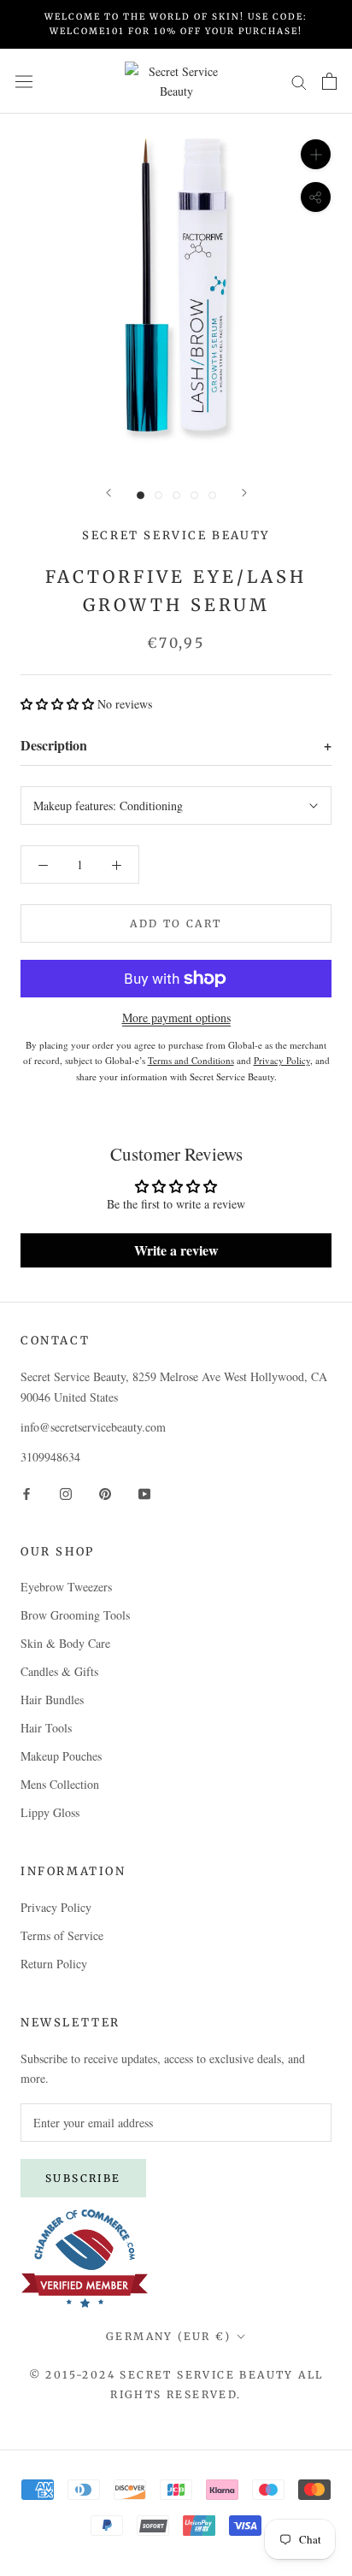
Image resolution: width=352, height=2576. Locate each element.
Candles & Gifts (59, 1671)
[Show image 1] (141, 495)
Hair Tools (46, 1728)
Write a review (176, 1250)
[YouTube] (144, 1492)
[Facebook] (26, 1492)
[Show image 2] (158, 495)
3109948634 (50, 1457)
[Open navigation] (24, 81)
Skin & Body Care (65, 1643)
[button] (57, 704)
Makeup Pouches (61, 1756)
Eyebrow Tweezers (66, 1587)
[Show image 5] (212, 495)
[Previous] (109, 493)
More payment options (176, 1017)
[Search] (299, 81)
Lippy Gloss (50, 1812)
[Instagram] (66, 1492)
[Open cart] (329, 81)
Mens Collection (60, 1784)
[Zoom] (316, 154)
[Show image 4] (194, 495)
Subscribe (83, 2178)
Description (176, 745)
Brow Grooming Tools (75, 1615)
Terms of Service (62, 1935)
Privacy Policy (56, 1907)
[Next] (244, 493)
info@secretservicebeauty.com (93, 1427)
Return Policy (54, 1964)
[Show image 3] (176, 495)
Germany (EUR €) (168, 2336)
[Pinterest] (105, 1492)
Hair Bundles (52, 1700)
